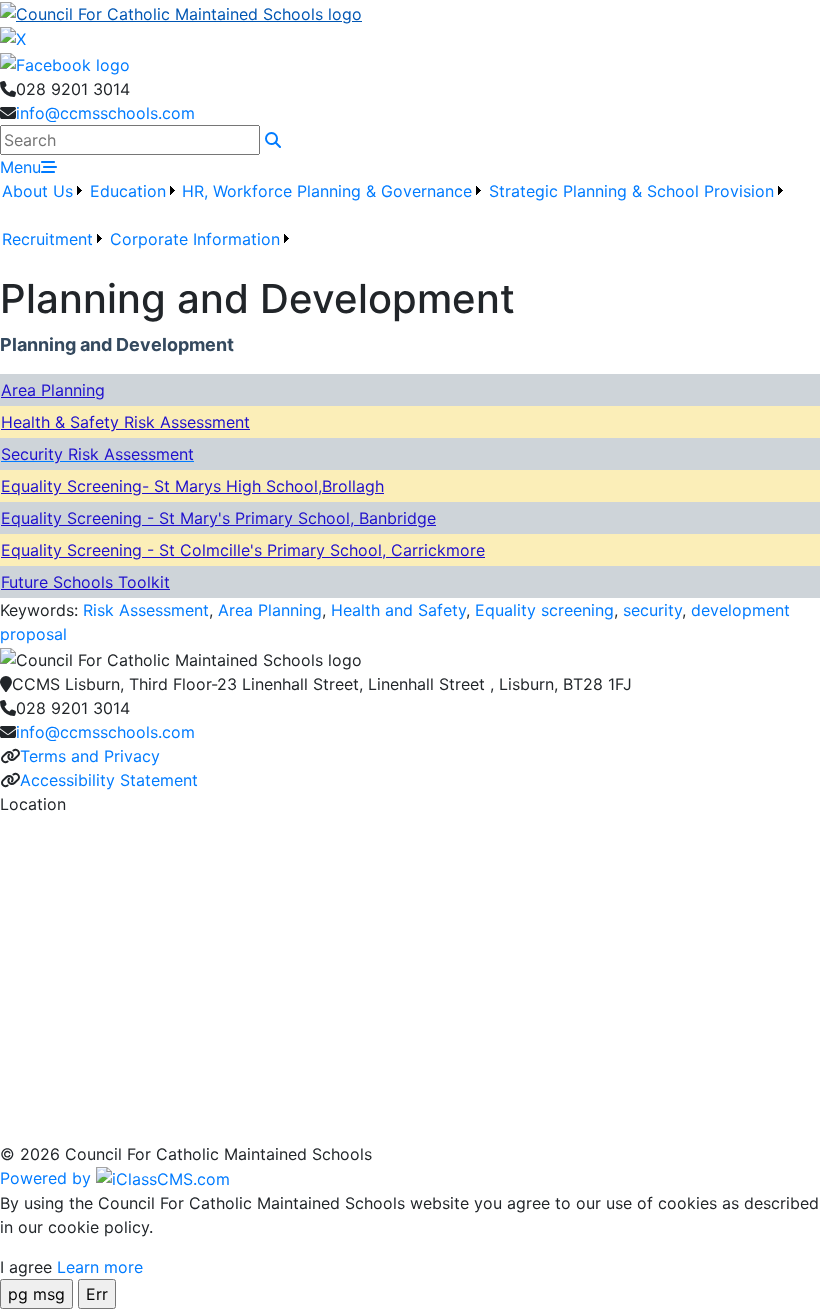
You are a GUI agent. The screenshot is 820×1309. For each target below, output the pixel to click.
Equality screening (544, 610)
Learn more (100, 1267)
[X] (13, 38)
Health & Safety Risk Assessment (125, 422)
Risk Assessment (146, 610)
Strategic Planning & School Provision (631, 191)
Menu (20, 167)
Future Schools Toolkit (85, 582)
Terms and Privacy (90, 756)
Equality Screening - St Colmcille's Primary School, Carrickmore (243, 550)
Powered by (48, 1178)
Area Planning (53, 390)
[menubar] (410, 227)
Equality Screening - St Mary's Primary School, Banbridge (218, 518)
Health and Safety (398, 610)
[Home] (410, 13)
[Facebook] (65, 63)
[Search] (273, 140)
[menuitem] (43, 203)
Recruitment (47, 239)
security (652, 610)
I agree (26, 1267)
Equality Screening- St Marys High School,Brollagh (192, 486)
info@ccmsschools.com (105, 113)
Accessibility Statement (109, 780)
